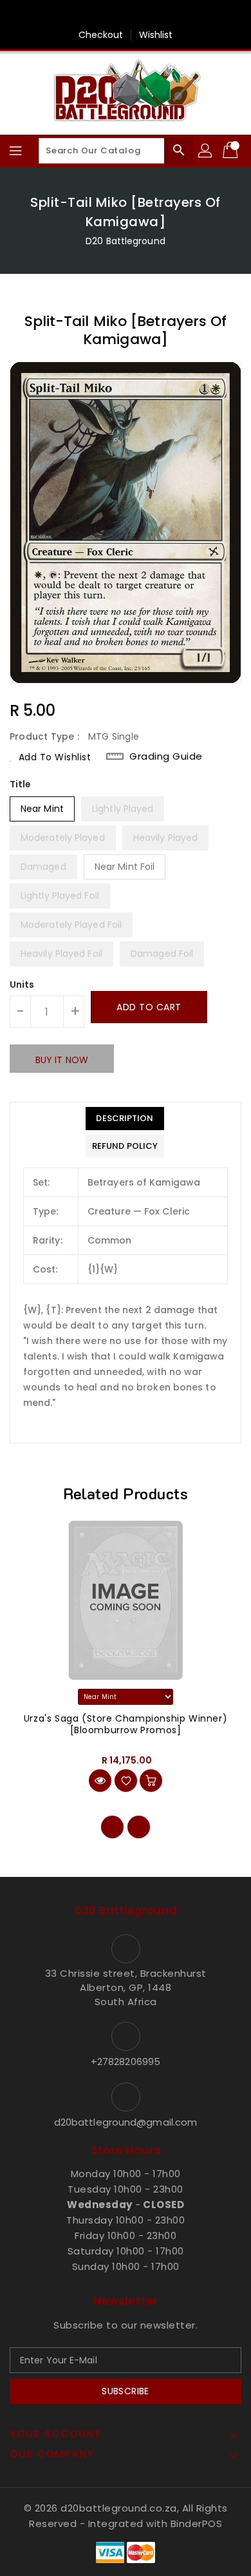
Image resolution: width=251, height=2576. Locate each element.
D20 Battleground (126, 241)
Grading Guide (166, 756)
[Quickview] (100, 1781)
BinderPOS (197, 2523)
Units (22, 985)
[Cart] (232, 151)
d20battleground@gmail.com (126, 2122)
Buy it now (62, 1060)
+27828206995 (126, 2062)
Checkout (101, 35)
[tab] (125, 1119)
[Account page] (206, 151)
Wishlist (156, 35)
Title (21, 784)
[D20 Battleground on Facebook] (126, 15)
